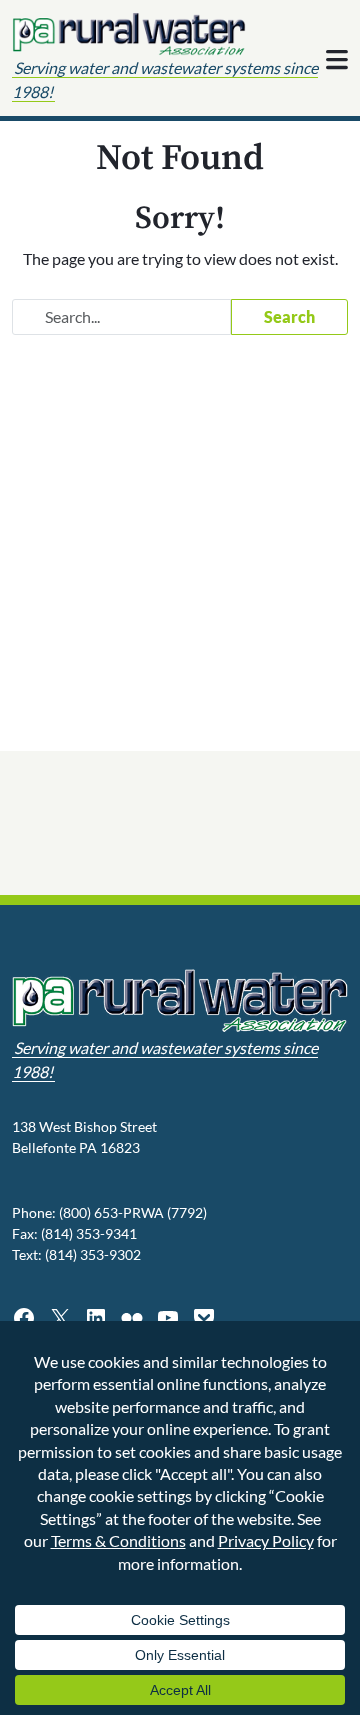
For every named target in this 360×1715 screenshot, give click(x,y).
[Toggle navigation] (337, 60)
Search (289, 316)
